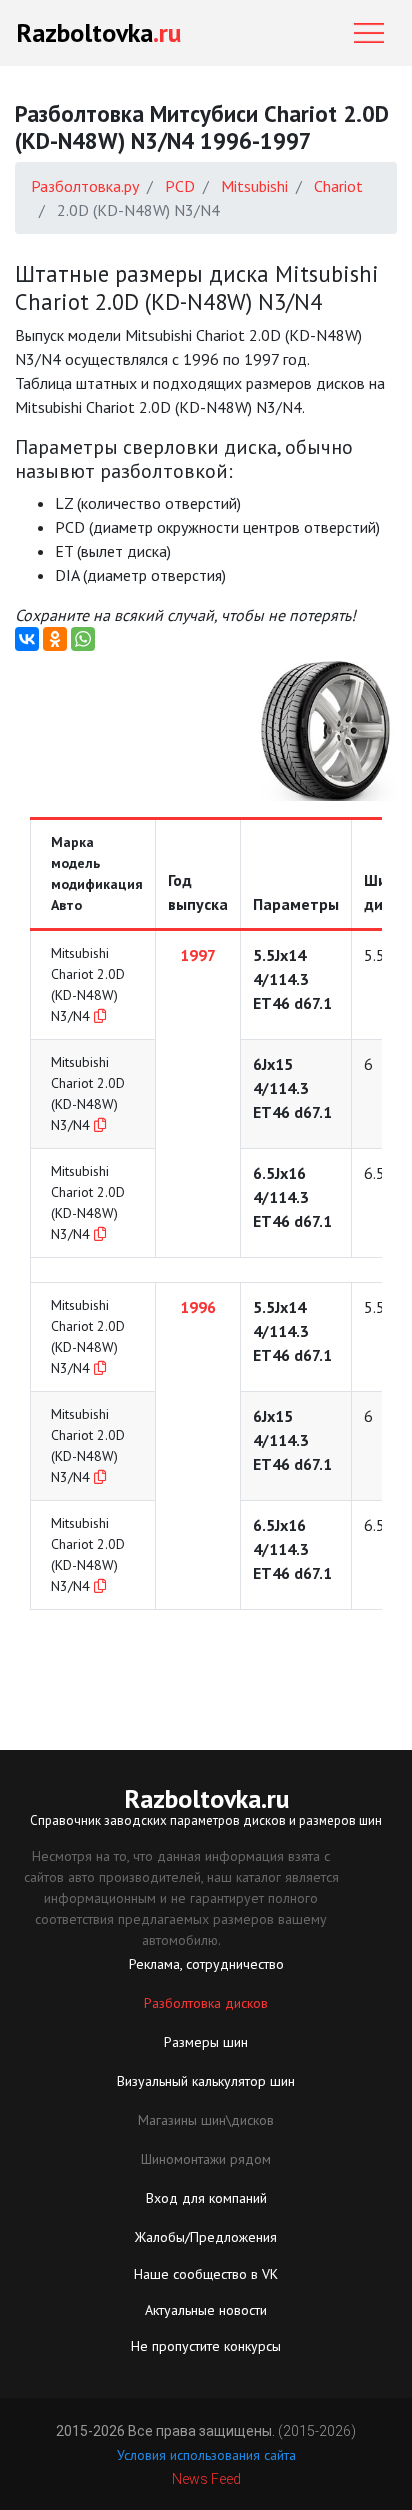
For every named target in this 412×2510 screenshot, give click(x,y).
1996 (198, 1307)
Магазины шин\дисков (206, 2120)
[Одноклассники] (55, 639)
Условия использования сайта (206, 2455)
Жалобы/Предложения (206, 2237)
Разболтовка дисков (206, 2003)
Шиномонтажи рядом (206, 2159)
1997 (198, 955)
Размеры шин (206, 2042)
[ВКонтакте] (27, 639)
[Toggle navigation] (369, 33)
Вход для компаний (206, 2198)
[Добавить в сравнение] (100, 1016)
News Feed (206, 2479)
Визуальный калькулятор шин (206, 2081)
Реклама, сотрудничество (206, 1964)
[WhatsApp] (83, 639)
